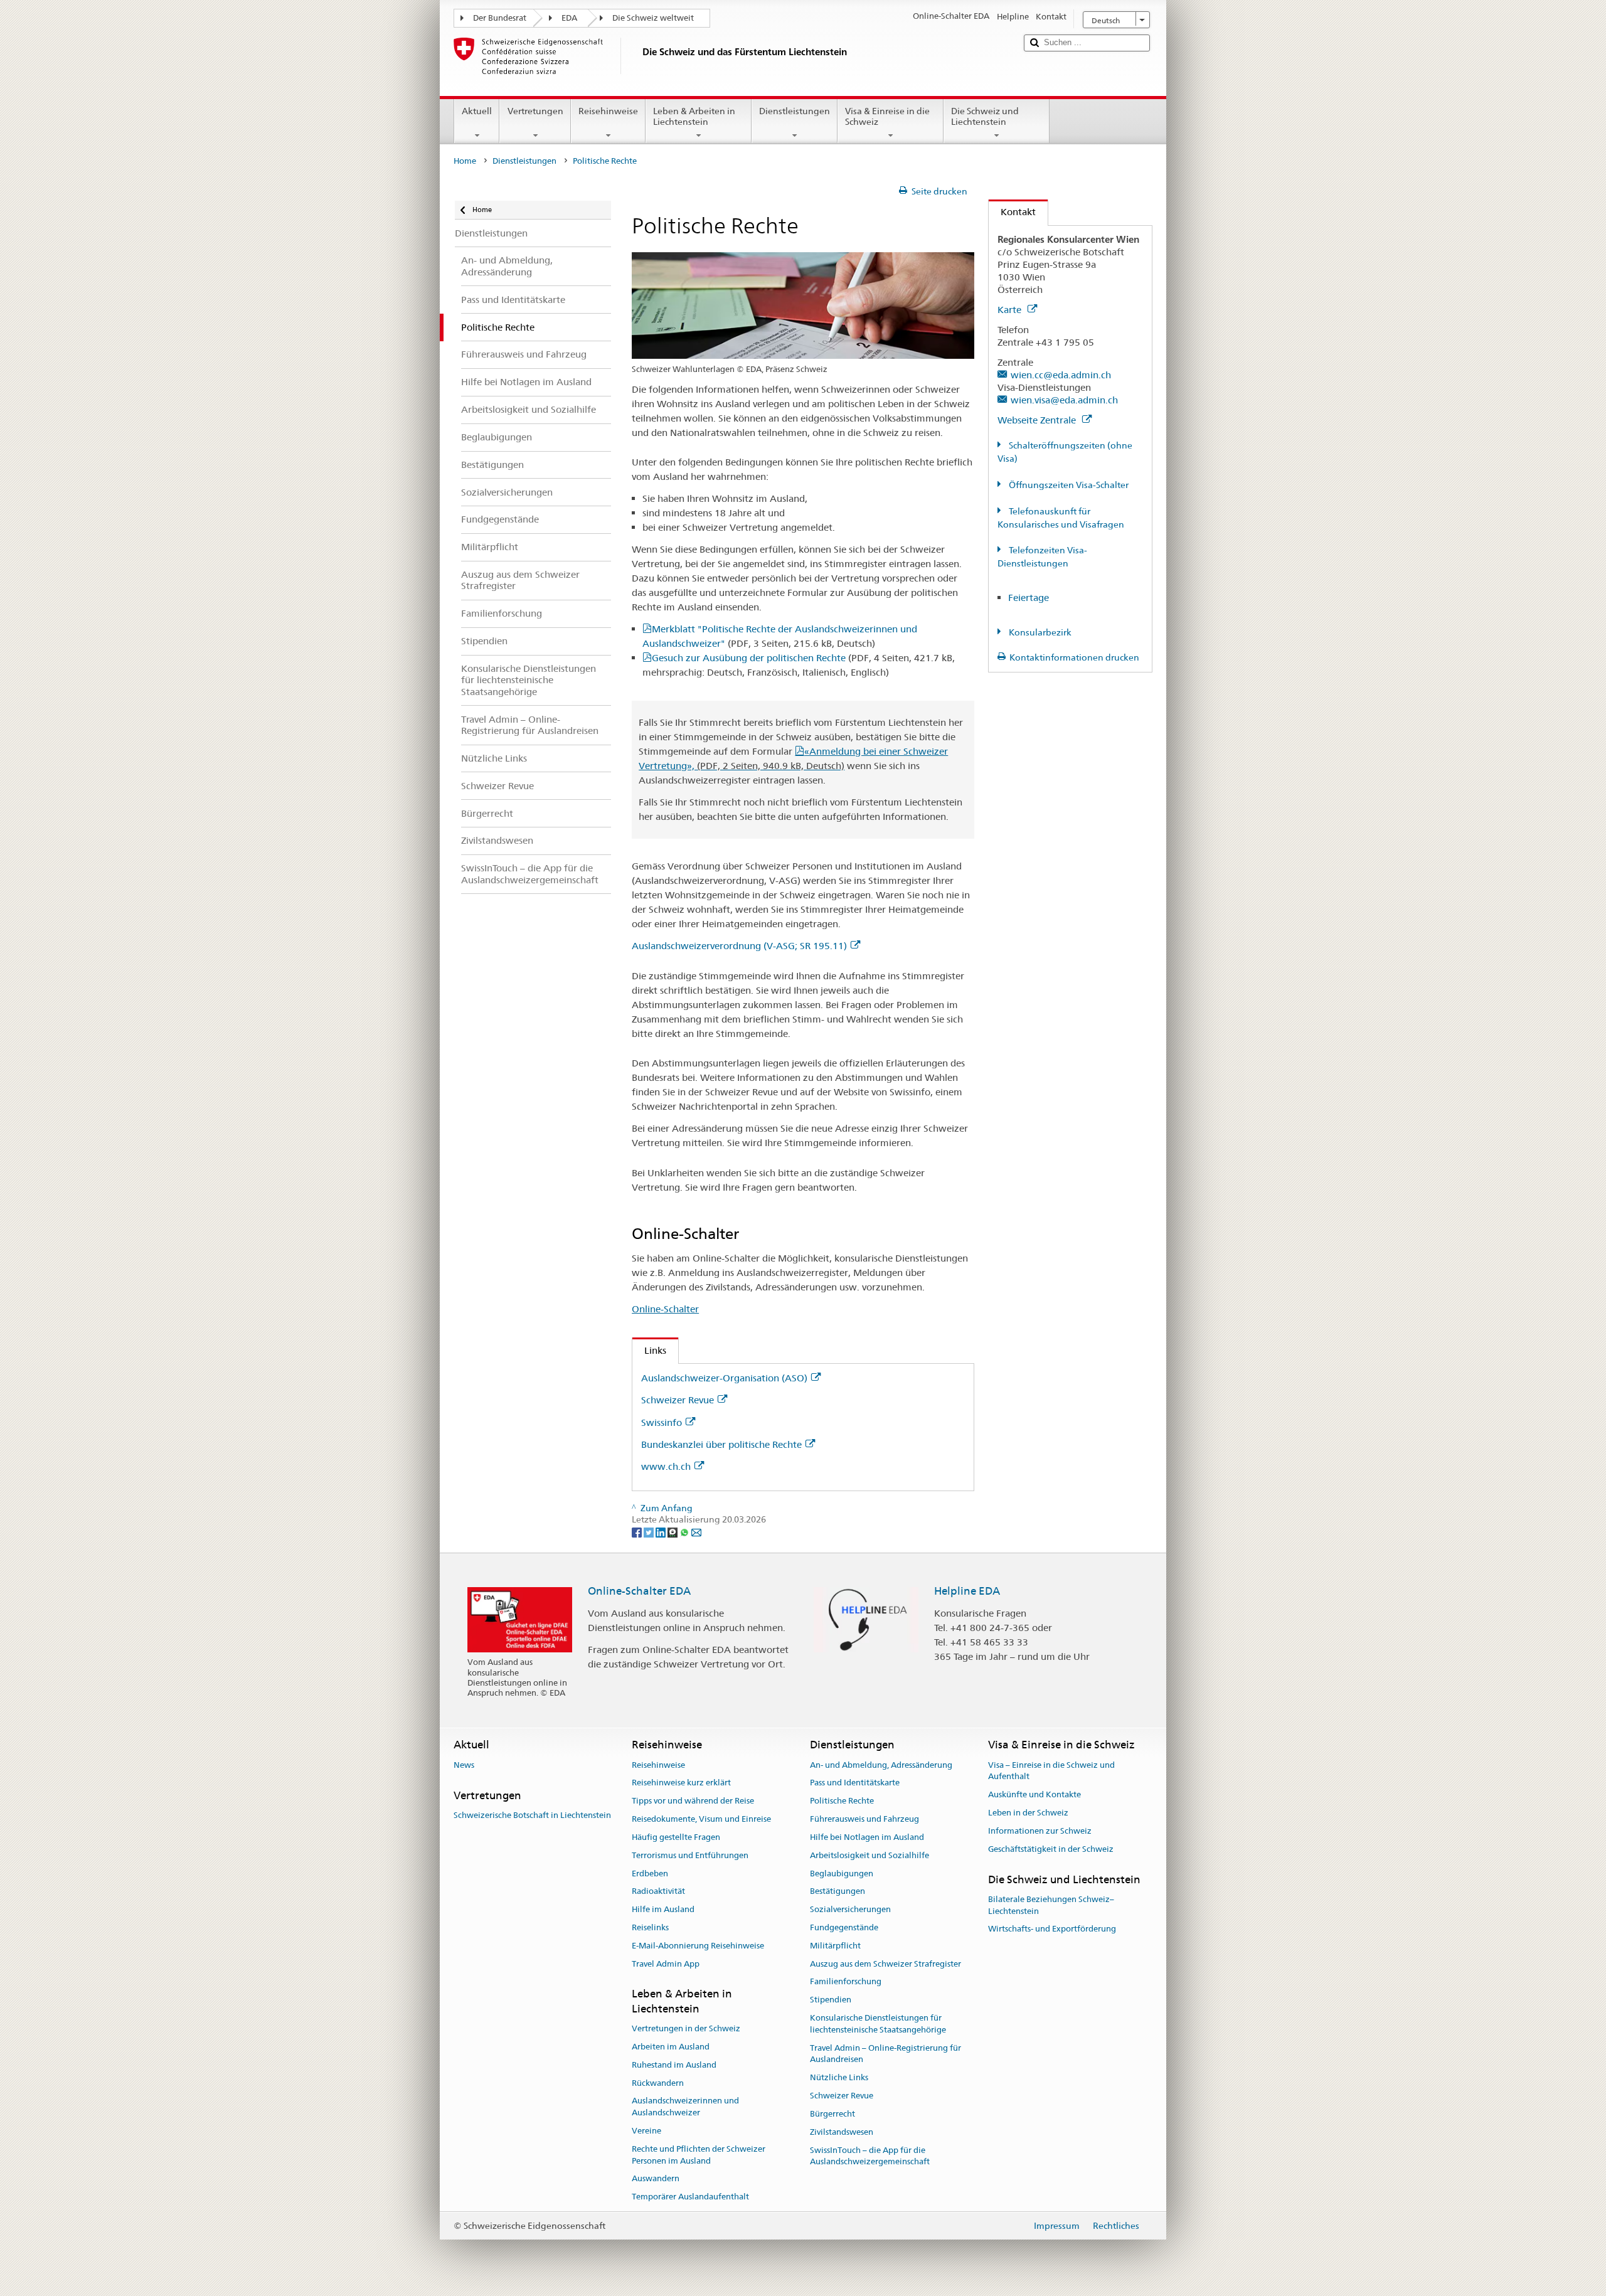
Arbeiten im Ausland (671, 2047)
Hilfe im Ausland (663, 1909)
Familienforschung (846, 1982)
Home (465, 161)
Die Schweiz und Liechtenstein (985, 116)
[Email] (696, 1531)
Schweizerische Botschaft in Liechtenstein (532, 1815)
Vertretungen (535, 111)
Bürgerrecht (832, 2114)
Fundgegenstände (844, 1927)
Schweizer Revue (678, 1400)
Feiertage (1029, 598)
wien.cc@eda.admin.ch (1061, 375)
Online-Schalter (665, 1309)
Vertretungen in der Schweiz (686, 2028)
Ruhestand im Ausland (674, 2065)
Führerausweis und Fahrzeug (864, 1819)
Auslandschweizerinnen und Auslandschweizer (685, 2107)
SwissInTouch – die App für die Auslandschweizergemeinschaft (870, 2156)
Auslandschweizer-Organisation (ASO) (724, 1378)
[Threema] (673, 1531)
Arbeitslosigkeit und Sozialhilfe (869, 1855)
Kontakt (1012, 212)
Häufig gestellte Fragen (676, 1837)
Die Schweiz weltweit (653, 18)
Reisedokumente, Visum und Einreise (701, 1819)
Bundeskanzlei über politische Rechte (721, 1444)
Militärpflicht (835, 1946)
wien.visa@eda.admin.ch (1064, 400)
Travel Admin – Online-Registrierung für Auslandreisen (885, 2054)
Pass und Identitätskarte (855, 1783)
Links (649, 1350)
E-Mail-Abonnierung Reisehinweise (698, 1946)
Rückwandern (658, 2083)
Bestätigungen (838, 1892)
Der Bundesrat (500, 18)
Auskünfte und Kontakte (1034, 1795)
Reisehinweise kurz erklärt (681, 1783)
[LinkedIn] (662, 1531)
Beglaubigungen (842, 1873)
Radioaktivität (658, 1892)
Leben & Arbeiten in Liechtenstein (694, 116)
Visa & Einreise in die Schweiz (887, 116)
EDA (569, 18)
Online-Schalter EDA (639, 1591)
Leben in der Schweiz (1028, 1813)
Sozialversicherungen (850, 1909)
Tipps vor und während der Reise (693, 1801)
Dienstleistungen (795, 111)
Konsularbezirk (1039, 632)
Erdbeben (650, 1873)
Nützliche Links (839, 2078)
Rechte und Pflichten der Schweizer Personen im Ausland (699, 2155)
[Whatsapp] (685, 1531)
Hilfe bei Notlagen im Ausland (867, 1837)
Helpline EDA (967, 1591)
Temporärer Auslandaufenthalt (690, 2197)
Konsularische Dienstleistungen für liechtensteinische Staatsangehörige (878, 2024)
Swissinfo (662, 1422)
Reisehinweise (608, 111)
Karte (1011, 310)
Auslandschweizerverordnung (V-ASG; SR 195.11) (739, 946)
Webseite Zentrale (1038, 420)
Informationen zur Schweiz (1040, 1831)
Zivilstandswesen (842, 2132)
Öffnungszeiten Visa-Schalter (1068, 485)
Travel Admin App (666, 1964)
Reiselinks (650, 1927)
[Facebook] (638, 1531)
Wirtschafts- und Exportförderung (1052, 1929)
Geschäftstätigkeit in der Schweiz (1051, 1849)
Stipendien (831, 2000)
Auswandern (656, 2179)
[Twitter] (650, 1531)
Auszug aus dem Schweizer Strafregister (885, 1964)
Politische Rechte (842, 1801)
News (464, 1765)
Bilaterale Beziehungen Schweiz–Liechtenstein (1051, 1905)
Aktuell (477, 111)
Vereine (646, 2131)
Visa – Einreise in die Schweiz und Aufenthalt (1051, 1771)
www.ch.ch (666, 1466)
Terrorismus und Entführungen (690, 1855)
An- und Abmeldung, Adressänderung (881, 1765)
